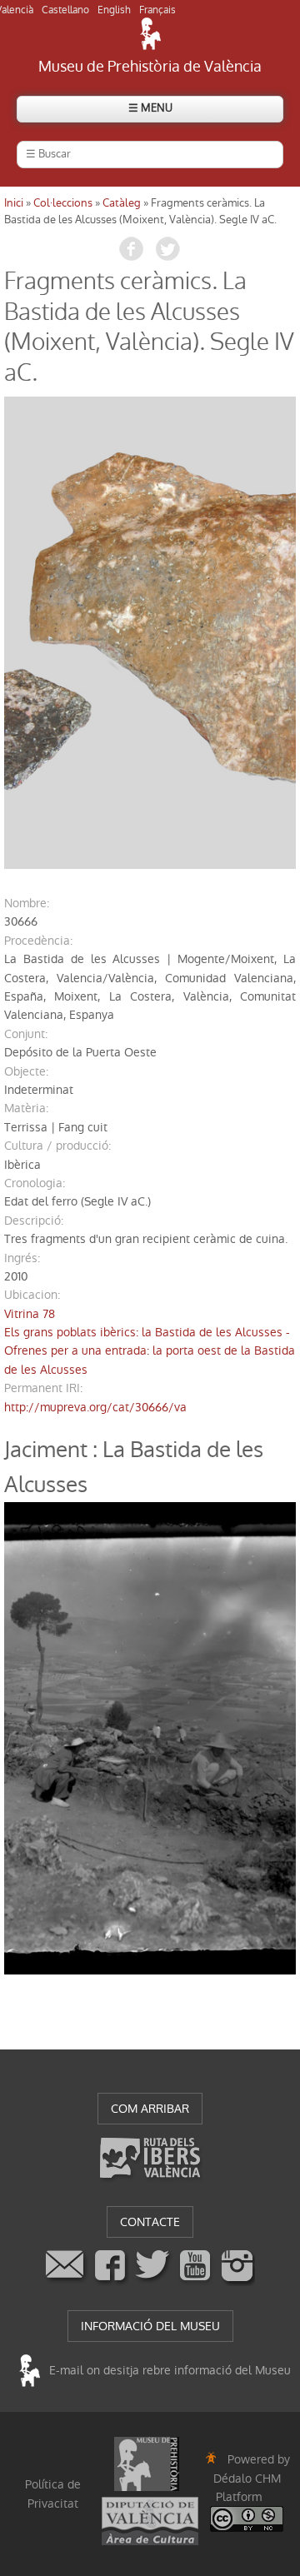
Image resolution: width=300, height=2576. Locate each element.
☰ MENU (150, 108)
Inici (14, 203)
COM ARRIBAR (150, 2109)
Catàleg (122, 203)
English (114, 10)
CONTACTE (150, 2222)
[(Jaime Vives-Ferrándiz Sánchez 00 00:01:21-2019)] (150, 633)
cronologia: (35, 1183)
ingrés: (22, 1258)
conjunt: (26, 1034)
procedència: (38, 941)
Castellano (65, 10)
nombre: (27, 903)
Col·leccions (63, 203)
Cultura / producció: (57, 1146)
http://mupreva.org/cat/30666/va (95, 1407)
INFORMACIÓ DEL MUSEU (150, 2326)
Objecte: (26, 1071)
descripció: (34, 1221)
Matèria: (26, 1108)
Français (157, 10)
